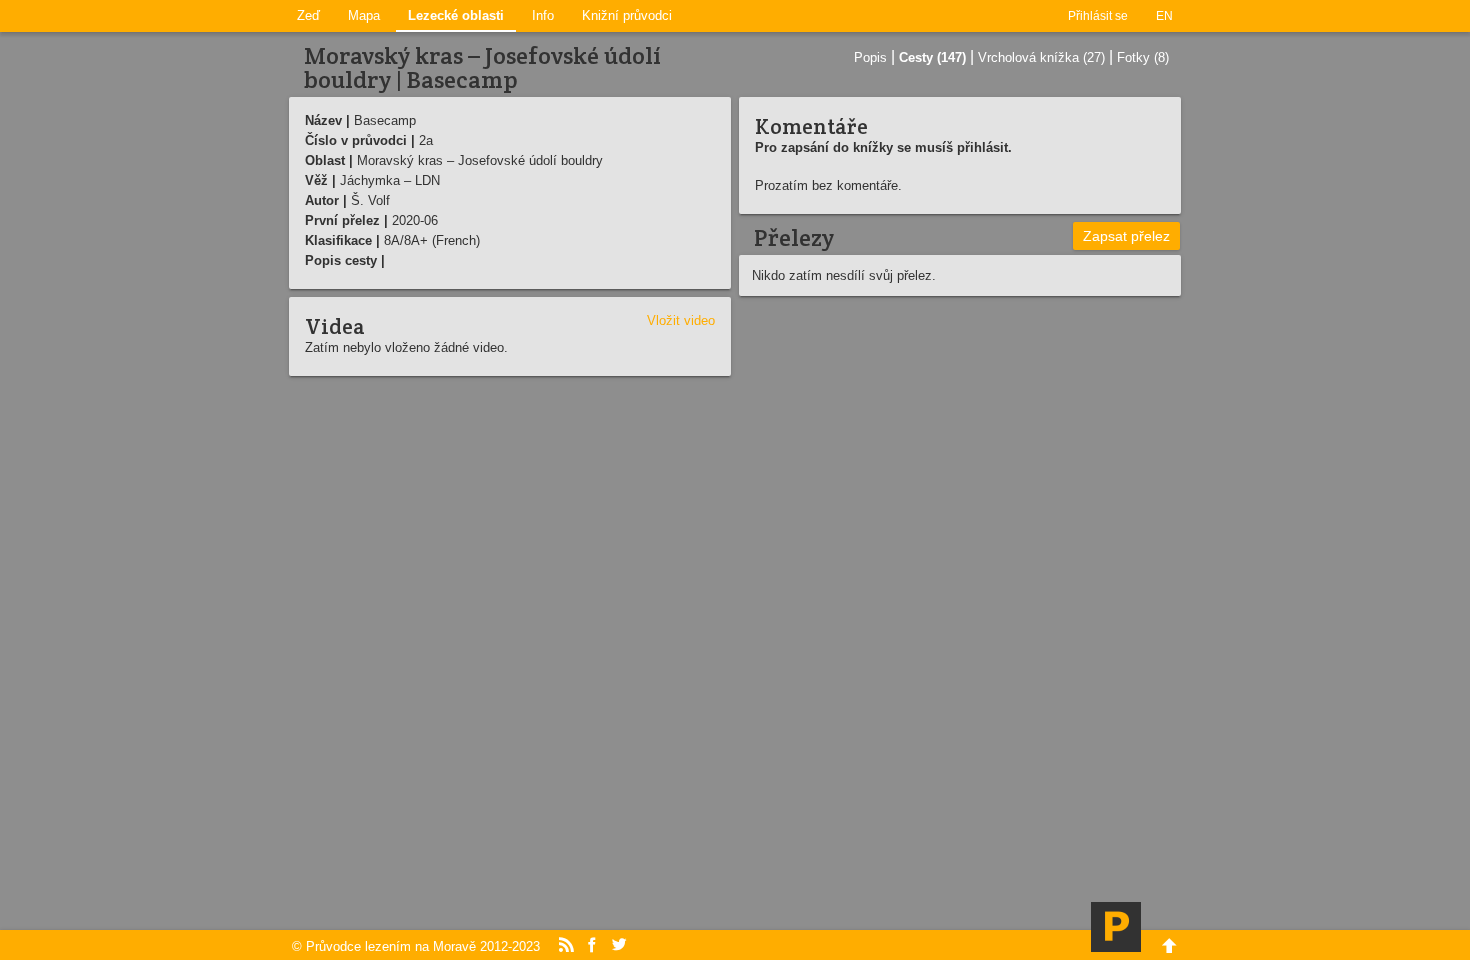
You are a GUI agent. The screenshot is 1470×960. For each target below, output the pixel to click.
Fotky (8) (1143, 57)
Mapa (364, 15)
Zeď (308, 15)
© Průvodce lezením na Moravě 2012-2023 (416, 946)
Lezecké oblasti (456, 15)
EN (1164, 16)
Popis (870, 57)
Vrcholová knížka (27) (1041, 57)
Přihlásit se (1098, 16)
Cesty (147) (932, 57)
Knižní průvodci (627, 15)
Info (543, 15)
